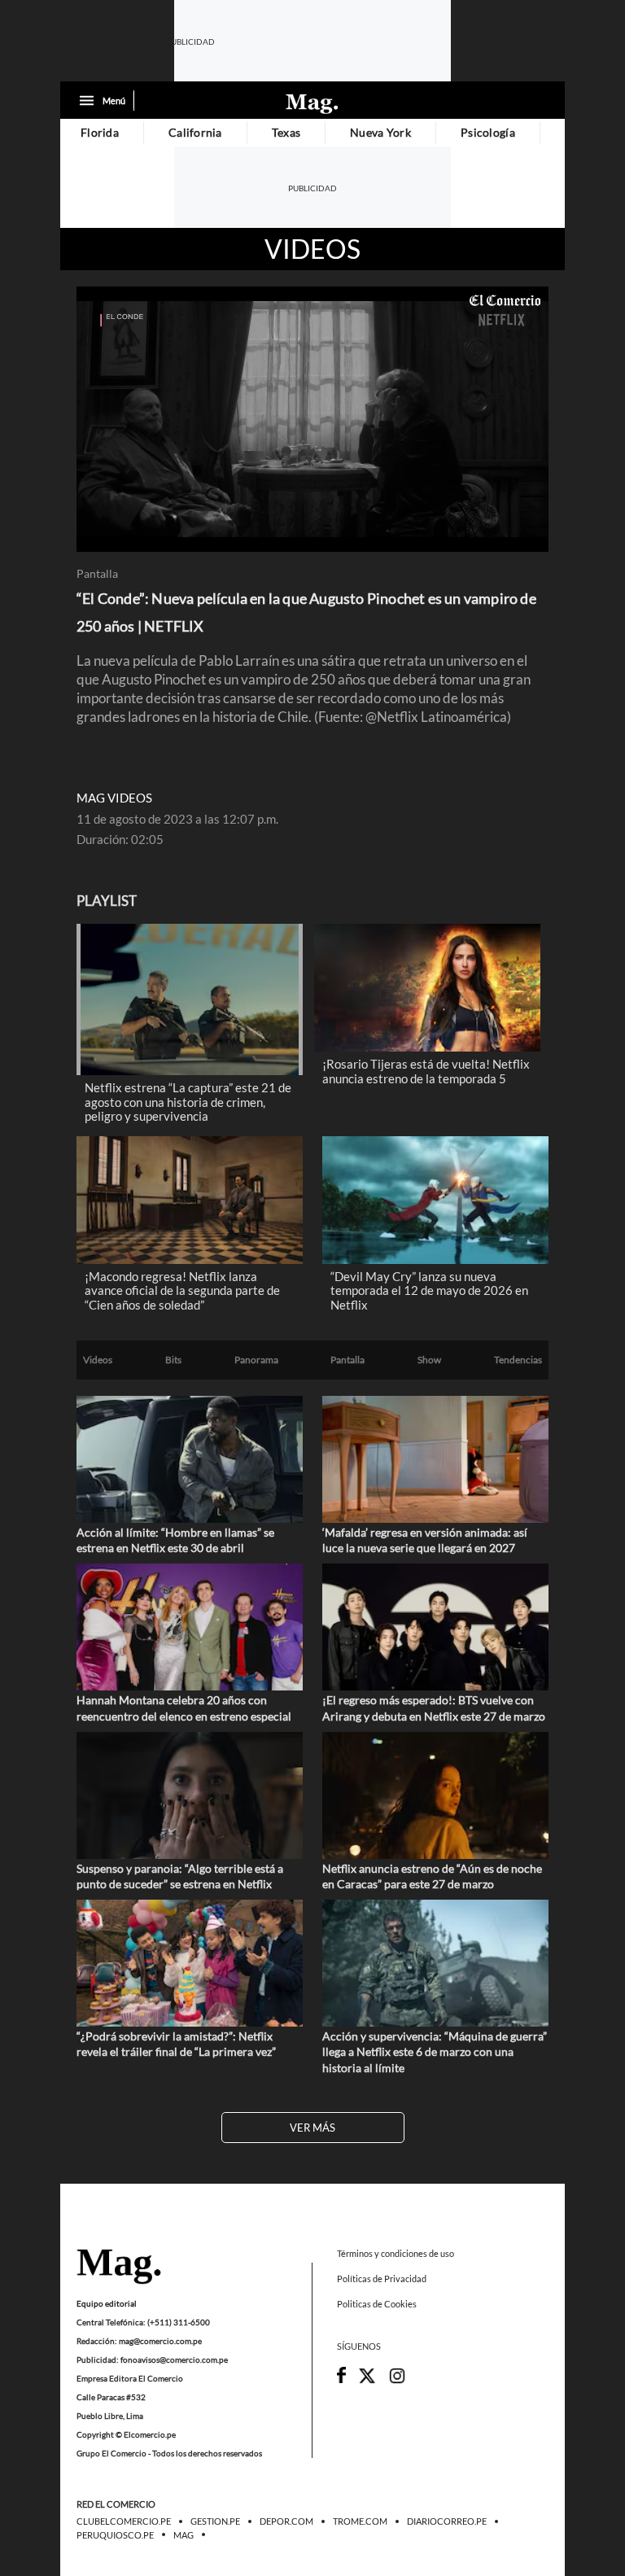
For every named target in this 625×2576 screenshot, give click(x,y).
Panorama (256, 1360)
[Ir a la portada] (119, 2268)
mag (184, 2535)
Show (429, 1360)
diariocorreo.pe (447, 2522)
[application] (312, 419)
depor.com (286, 2522)
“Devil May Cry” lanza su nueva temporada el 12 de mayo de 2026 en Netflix (429, 1290)
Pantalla (97, 574)
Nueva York (380, 132)
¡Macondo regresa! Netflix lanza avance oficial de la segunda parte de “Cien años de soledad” (182, 1290)
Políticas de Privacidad (382, 2279)
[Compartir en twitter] (367, 2381)
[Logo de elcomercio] (312, 103)
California (195, 132)
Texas (286, 132)
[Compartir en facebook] (341, 2379)
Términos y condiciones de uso (396, 2253)
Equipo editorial (107, 2303)
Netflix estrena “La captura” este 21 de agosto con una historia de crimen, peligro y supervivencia (188, 1102)
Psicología (488, 132)
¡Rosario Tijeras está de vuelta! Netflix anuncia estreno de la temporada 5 (426, 1071)
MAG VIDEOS (114, 798)
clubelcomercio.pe (124, 2522)
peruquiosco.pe (115, 2535)
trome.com (360, 2522)
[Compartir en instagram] (397, 2381)
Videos (312, 249)
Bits (173, 1360)
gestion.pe (215, 2522)
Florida (100, 132)
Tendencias (518, 1360)
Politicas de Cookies (377, 2305)
